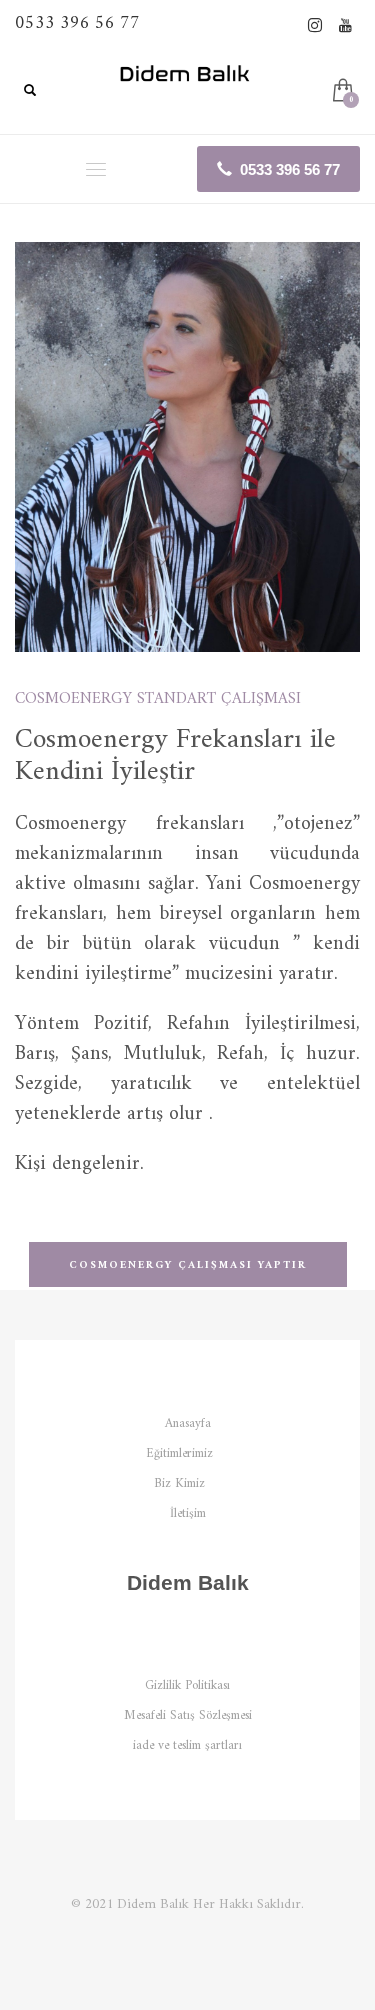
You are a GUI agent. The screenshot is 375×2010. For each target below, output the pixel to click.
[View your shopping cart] (341, 92)
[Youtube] (345, 25)
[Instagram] (315, 25)
